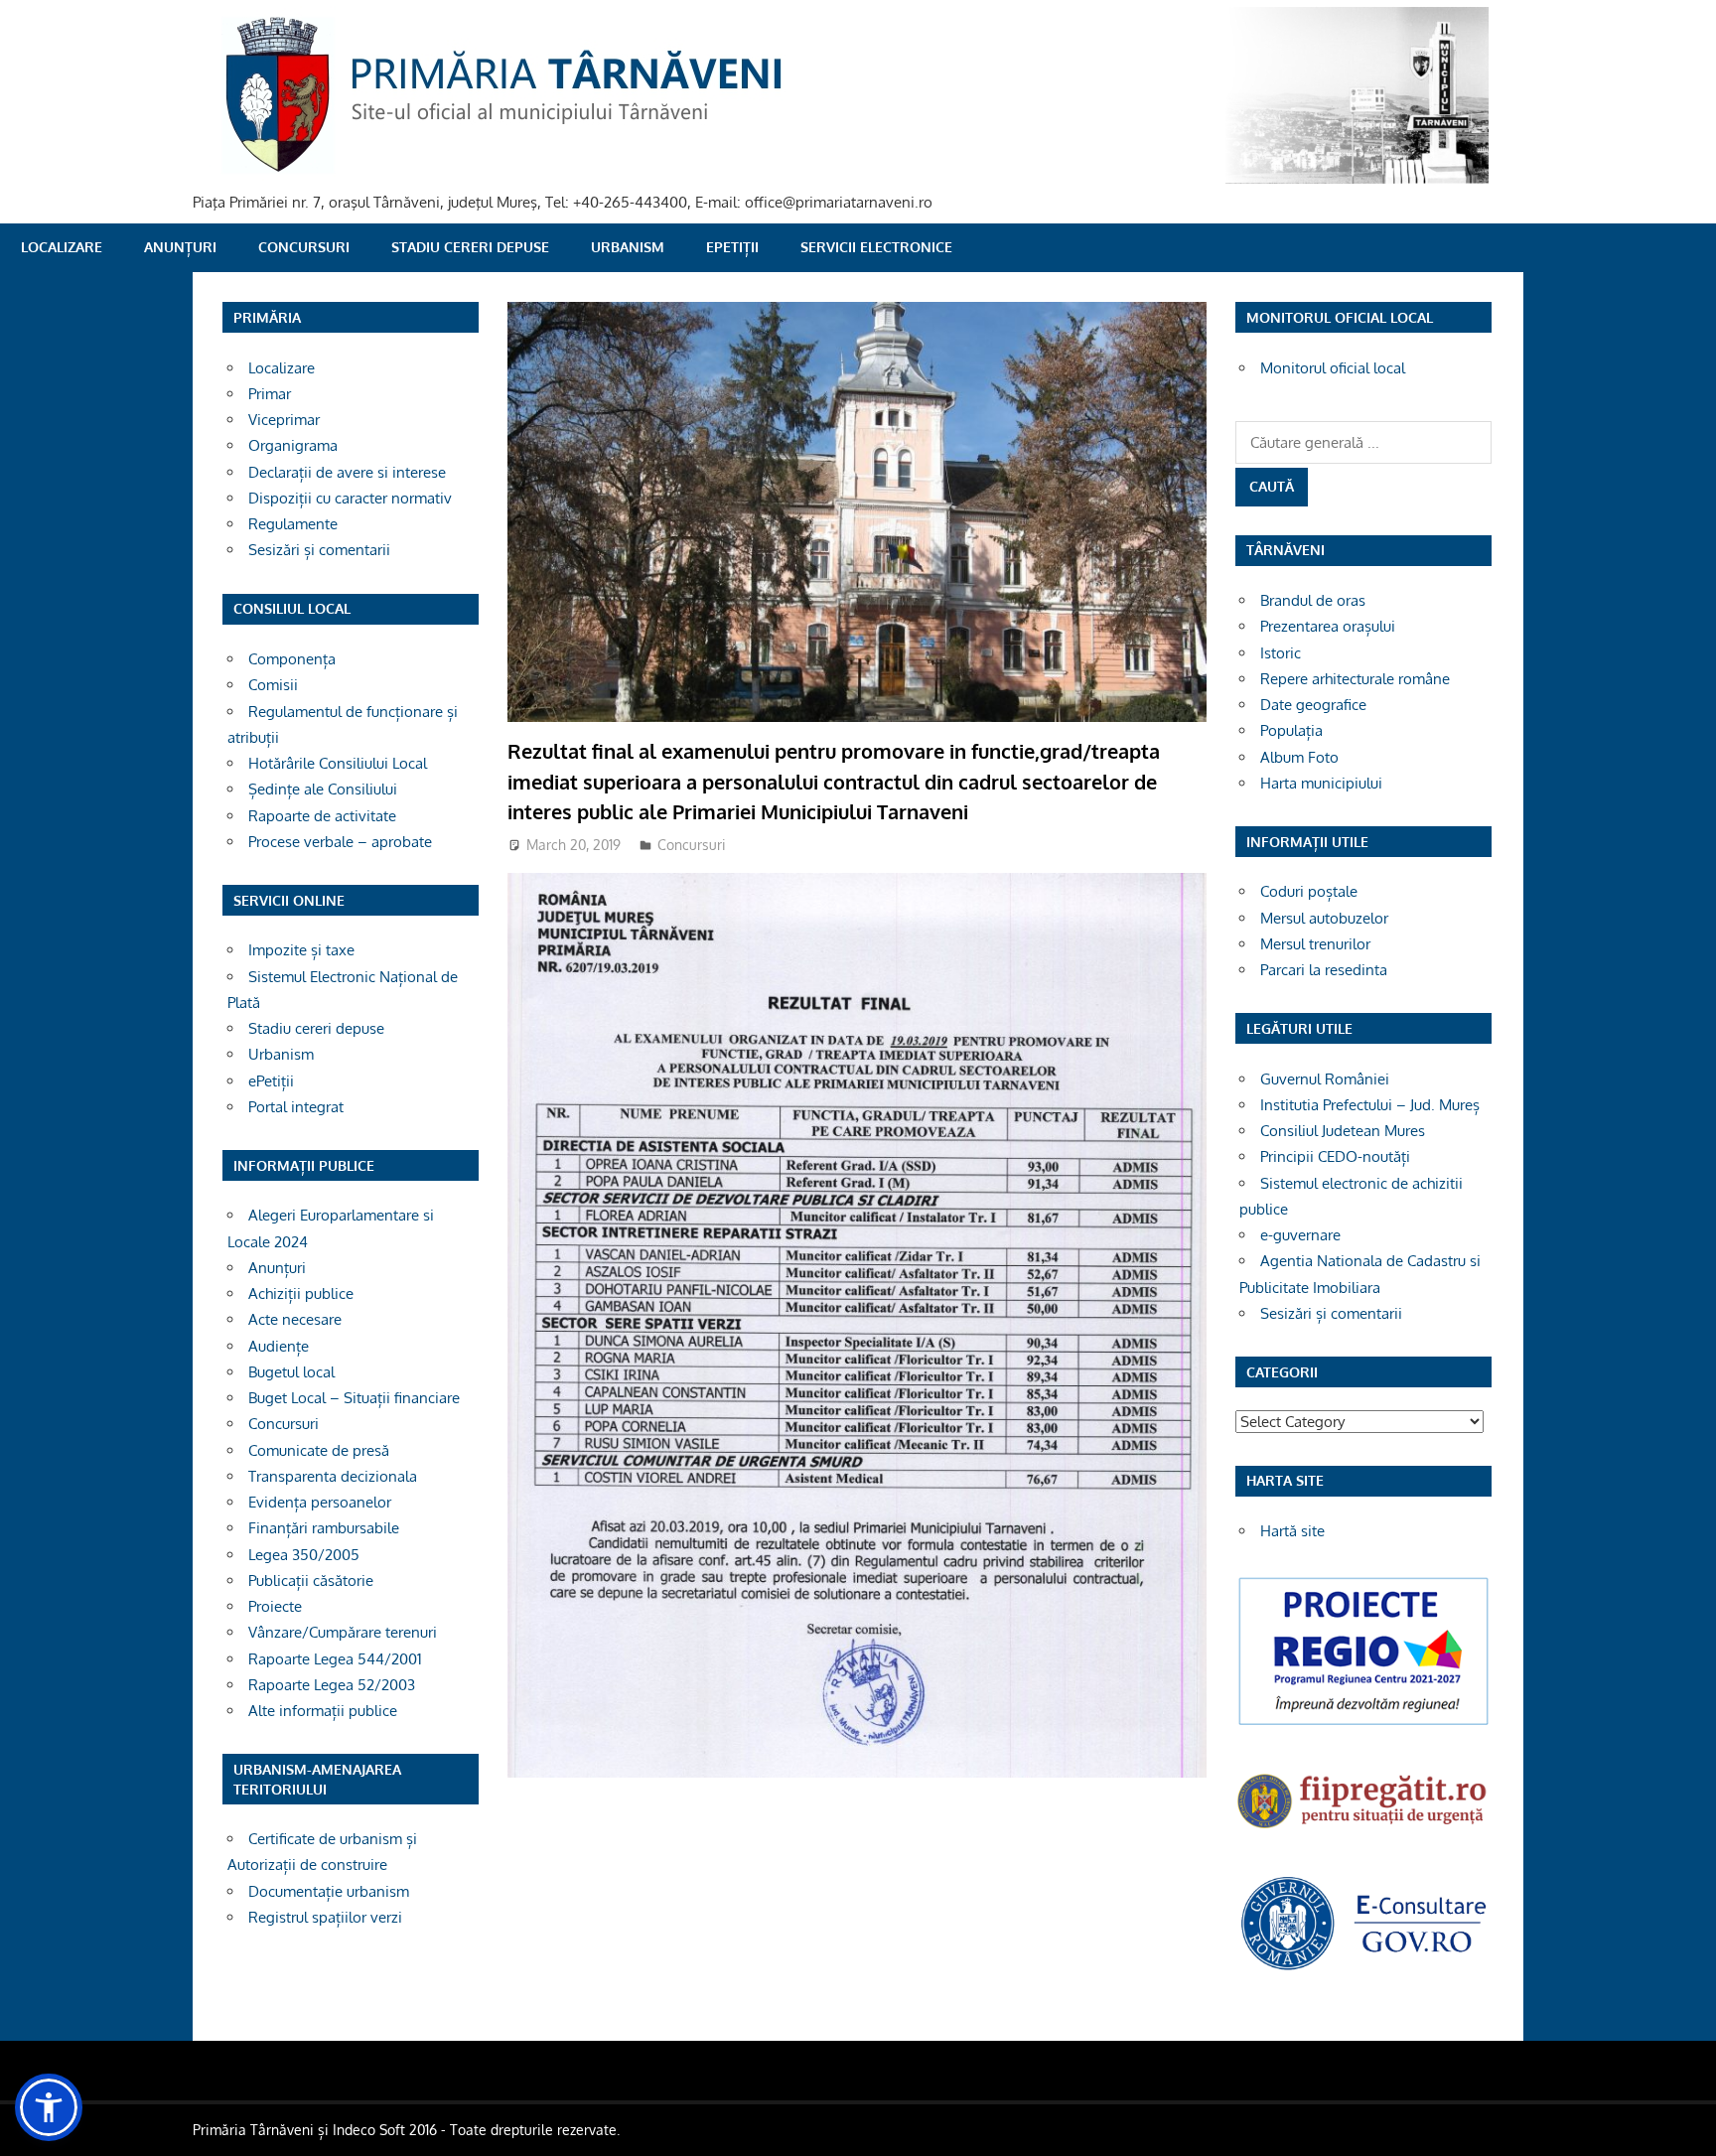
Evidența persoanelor (320, 1502)
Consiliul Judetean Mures (1343, 1131)
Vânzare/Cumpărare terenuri (343, 1632)
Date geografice (1313, 705)
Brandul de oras (1313, 600)
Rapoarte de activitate (322, 816)
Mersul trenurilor (1315, 944)
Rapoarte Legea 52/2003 (332, 1685)
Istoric (1281, 653)
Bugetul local (291, 1372)
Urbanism (628, 247)
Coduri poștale (1309, 891)
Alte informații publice (323, 1711)
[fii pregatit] (1363, 1831)
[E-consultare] (1363, 1968)
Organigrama (293, 445)
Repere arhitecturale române (1355, 679)
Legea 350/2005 (304, 1555)
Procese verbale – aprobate (340, 842)
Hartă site (1292, 1531)
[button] (49, 2107)
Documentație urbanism (329, 1891)
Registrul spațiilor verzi (325, 1917)
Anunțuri (180, 247)
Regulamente (293, 524)
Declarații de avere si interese (347, 472)
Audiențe (279, 1346)
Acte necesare (295, 1319)
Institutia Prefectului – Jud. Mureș (1370, 1105)
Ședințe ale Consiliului (323, 789)
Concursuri (304, 247)
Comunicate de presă (319, 1450)
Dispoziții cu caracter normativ (350, 498)
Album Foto (1299, 757)
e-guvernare (1300, 1235)
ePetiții (732, 247)
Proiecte (275, 1606)
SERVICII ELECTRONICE (876, 247)
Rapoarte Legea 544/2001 (335, 1659)
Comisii (273, 685)
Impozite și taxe (301, 950)
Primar (270, 394)
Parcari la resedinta (1324, 970)
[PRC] (1363, 1724)
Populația (1291, 730)
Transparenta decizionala (333, 1476)
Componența (292, 659)
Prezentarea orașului (1328, 626)
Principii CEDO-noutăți (1335, 1156)
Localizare (62, 247)
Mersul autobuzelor (1324, 918)
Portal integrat (296, 1107)
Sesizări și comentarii (319, 550)
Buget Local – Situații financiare (354, 1398)
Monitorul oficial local (1333, 368)
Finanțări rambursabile (324, 1528)
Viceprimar (284, 420)
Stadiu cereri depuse (470, 247)
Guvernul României (1325, 1079)
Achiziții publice (301, 1294)
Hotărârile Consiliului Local (338, 763)
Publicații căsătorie (311, 1581)
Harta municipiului (1321, 783)
